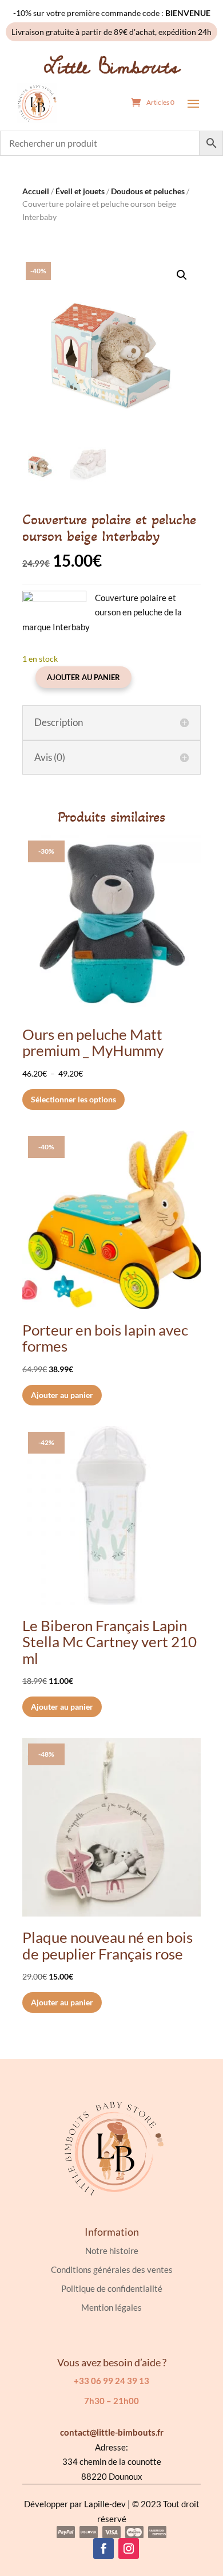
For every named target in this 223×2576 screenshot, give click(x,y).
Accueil (36, 191)
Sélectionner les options (73, 1099)
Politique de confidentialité (112, 2288)
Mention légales (111, 2307)
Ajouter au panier (83, 677)
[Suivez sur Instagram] (129, 2548)
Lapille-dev (105, 2504)
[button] (182, 275)
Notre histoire (112, 2251)
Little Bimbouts (112, 67)
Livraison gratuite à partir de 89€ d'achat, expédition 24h (111, 32)
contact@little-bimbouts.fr (112, 2432)
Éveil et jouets (80, 191)
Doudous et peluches (148, 191)
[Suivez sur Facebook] (103, 2548)
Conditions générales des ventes (112, 2269)
